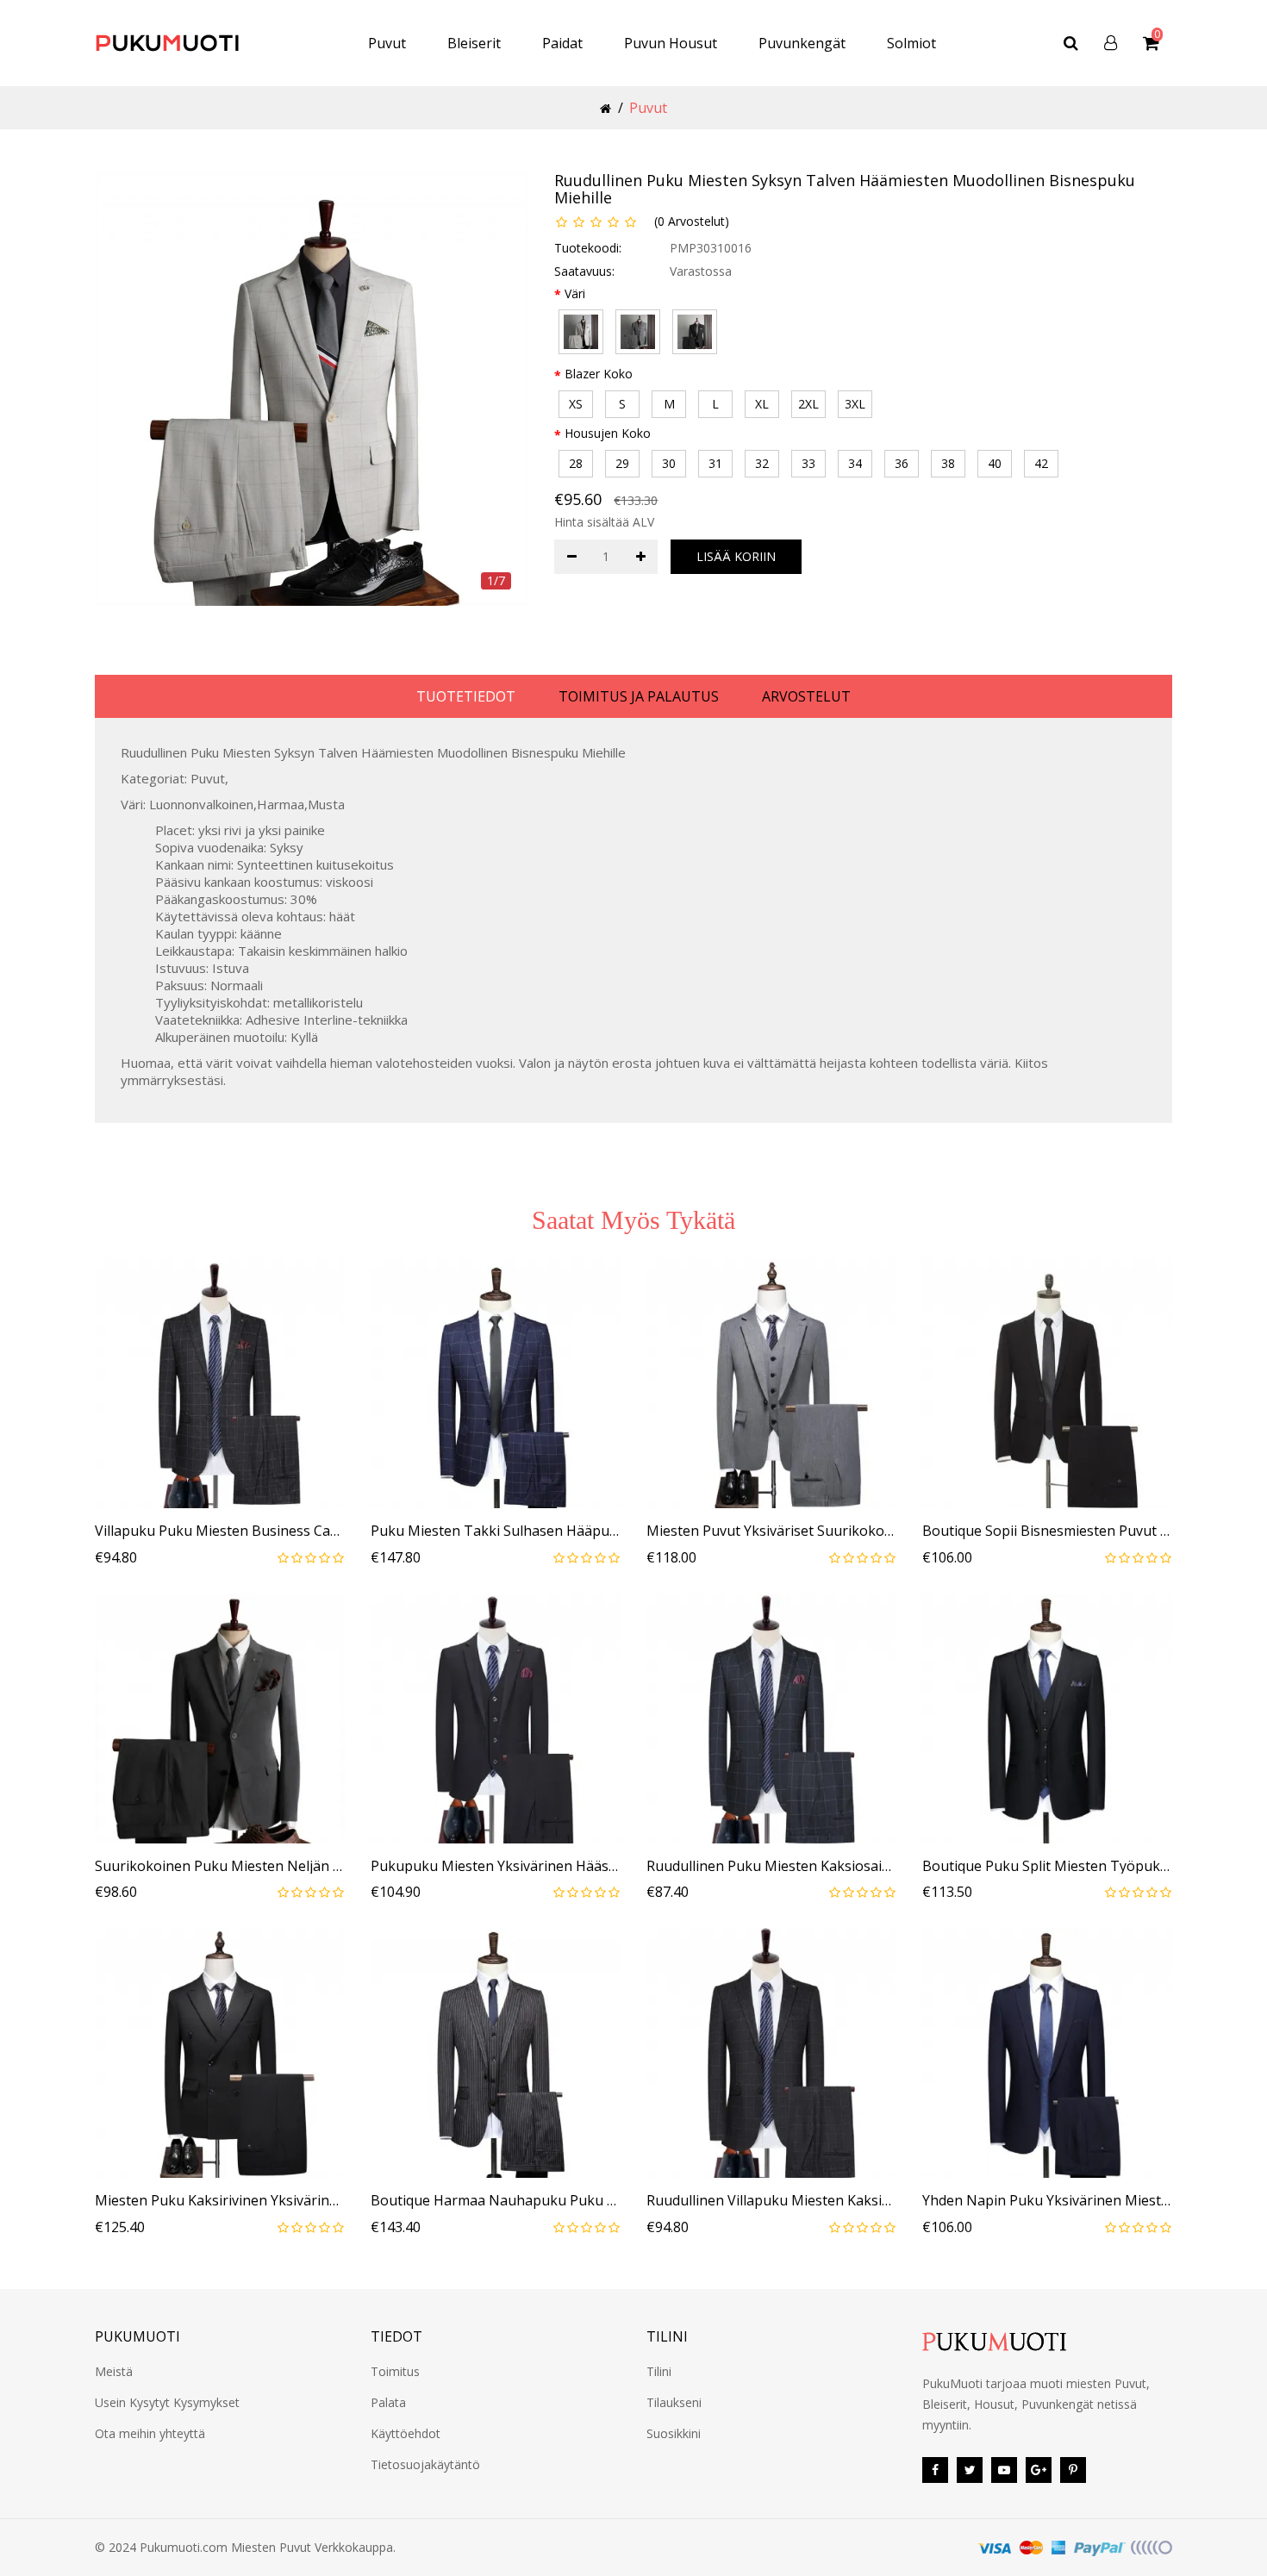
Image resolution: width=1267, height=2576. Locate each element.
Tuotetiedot (466, 696)
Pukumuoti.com (184, 2547)
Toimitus (395, 2371)
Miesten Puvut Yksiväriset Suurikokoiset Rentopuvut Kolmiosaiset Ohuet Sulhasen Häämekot (771, 1531)
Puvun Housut (671, 43)
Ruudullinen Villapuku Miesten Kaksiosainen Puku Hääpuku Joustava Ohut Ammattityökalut (771, 2201)
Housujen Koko (608, 433)
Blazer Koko (599, 374)
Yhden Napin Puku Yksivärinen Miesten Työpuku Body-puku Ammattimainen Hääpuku (1047, 2201)
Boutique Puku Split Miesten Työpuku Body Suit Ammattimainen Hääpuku (1047, 1867)
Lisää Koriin (736, 556)
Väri (575, 293)
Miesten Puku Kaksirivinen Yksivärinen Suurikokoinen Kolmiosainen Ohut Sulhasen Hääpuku (220, 2201)
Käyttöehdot (406, 2433)
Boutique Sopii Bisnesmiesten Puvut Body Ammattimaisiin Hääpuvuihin (1047, 1531)
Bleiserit (474, 43)
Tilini (659, 2371)
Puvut (387, 43)
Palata (388, 2402)
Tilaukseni (674, 2402)
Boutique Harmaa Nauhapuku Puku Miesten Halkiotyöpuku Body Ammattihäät (496, 2201)
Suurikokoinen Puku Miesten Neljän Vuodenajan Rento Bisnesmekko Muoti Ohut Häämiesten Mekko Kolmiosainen (220, 1867)
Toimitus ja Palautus (639, 696)
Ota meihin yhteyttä (150, 2433)
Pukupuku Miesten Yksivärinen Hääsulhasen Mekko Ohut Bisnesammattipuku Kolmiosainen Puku (496, 1867)
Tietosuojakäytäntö (425, 2464)
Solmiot (911, 43)
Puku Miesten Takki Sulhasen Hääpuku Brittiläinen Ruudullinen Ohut (496, 1531)
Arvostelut (806, 696)
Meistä (114, 2371)
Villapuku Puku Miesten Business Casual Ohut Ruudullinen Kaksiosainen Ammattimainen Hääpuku (220, 1531)
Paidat (562, 43)
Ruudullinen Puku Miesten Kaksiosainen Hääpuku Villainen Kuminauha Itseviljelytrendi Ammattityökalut (771, 1867)
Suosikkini (674, 2433)
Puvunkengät (802, 43)
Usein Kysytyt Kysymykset (167, 2402)
